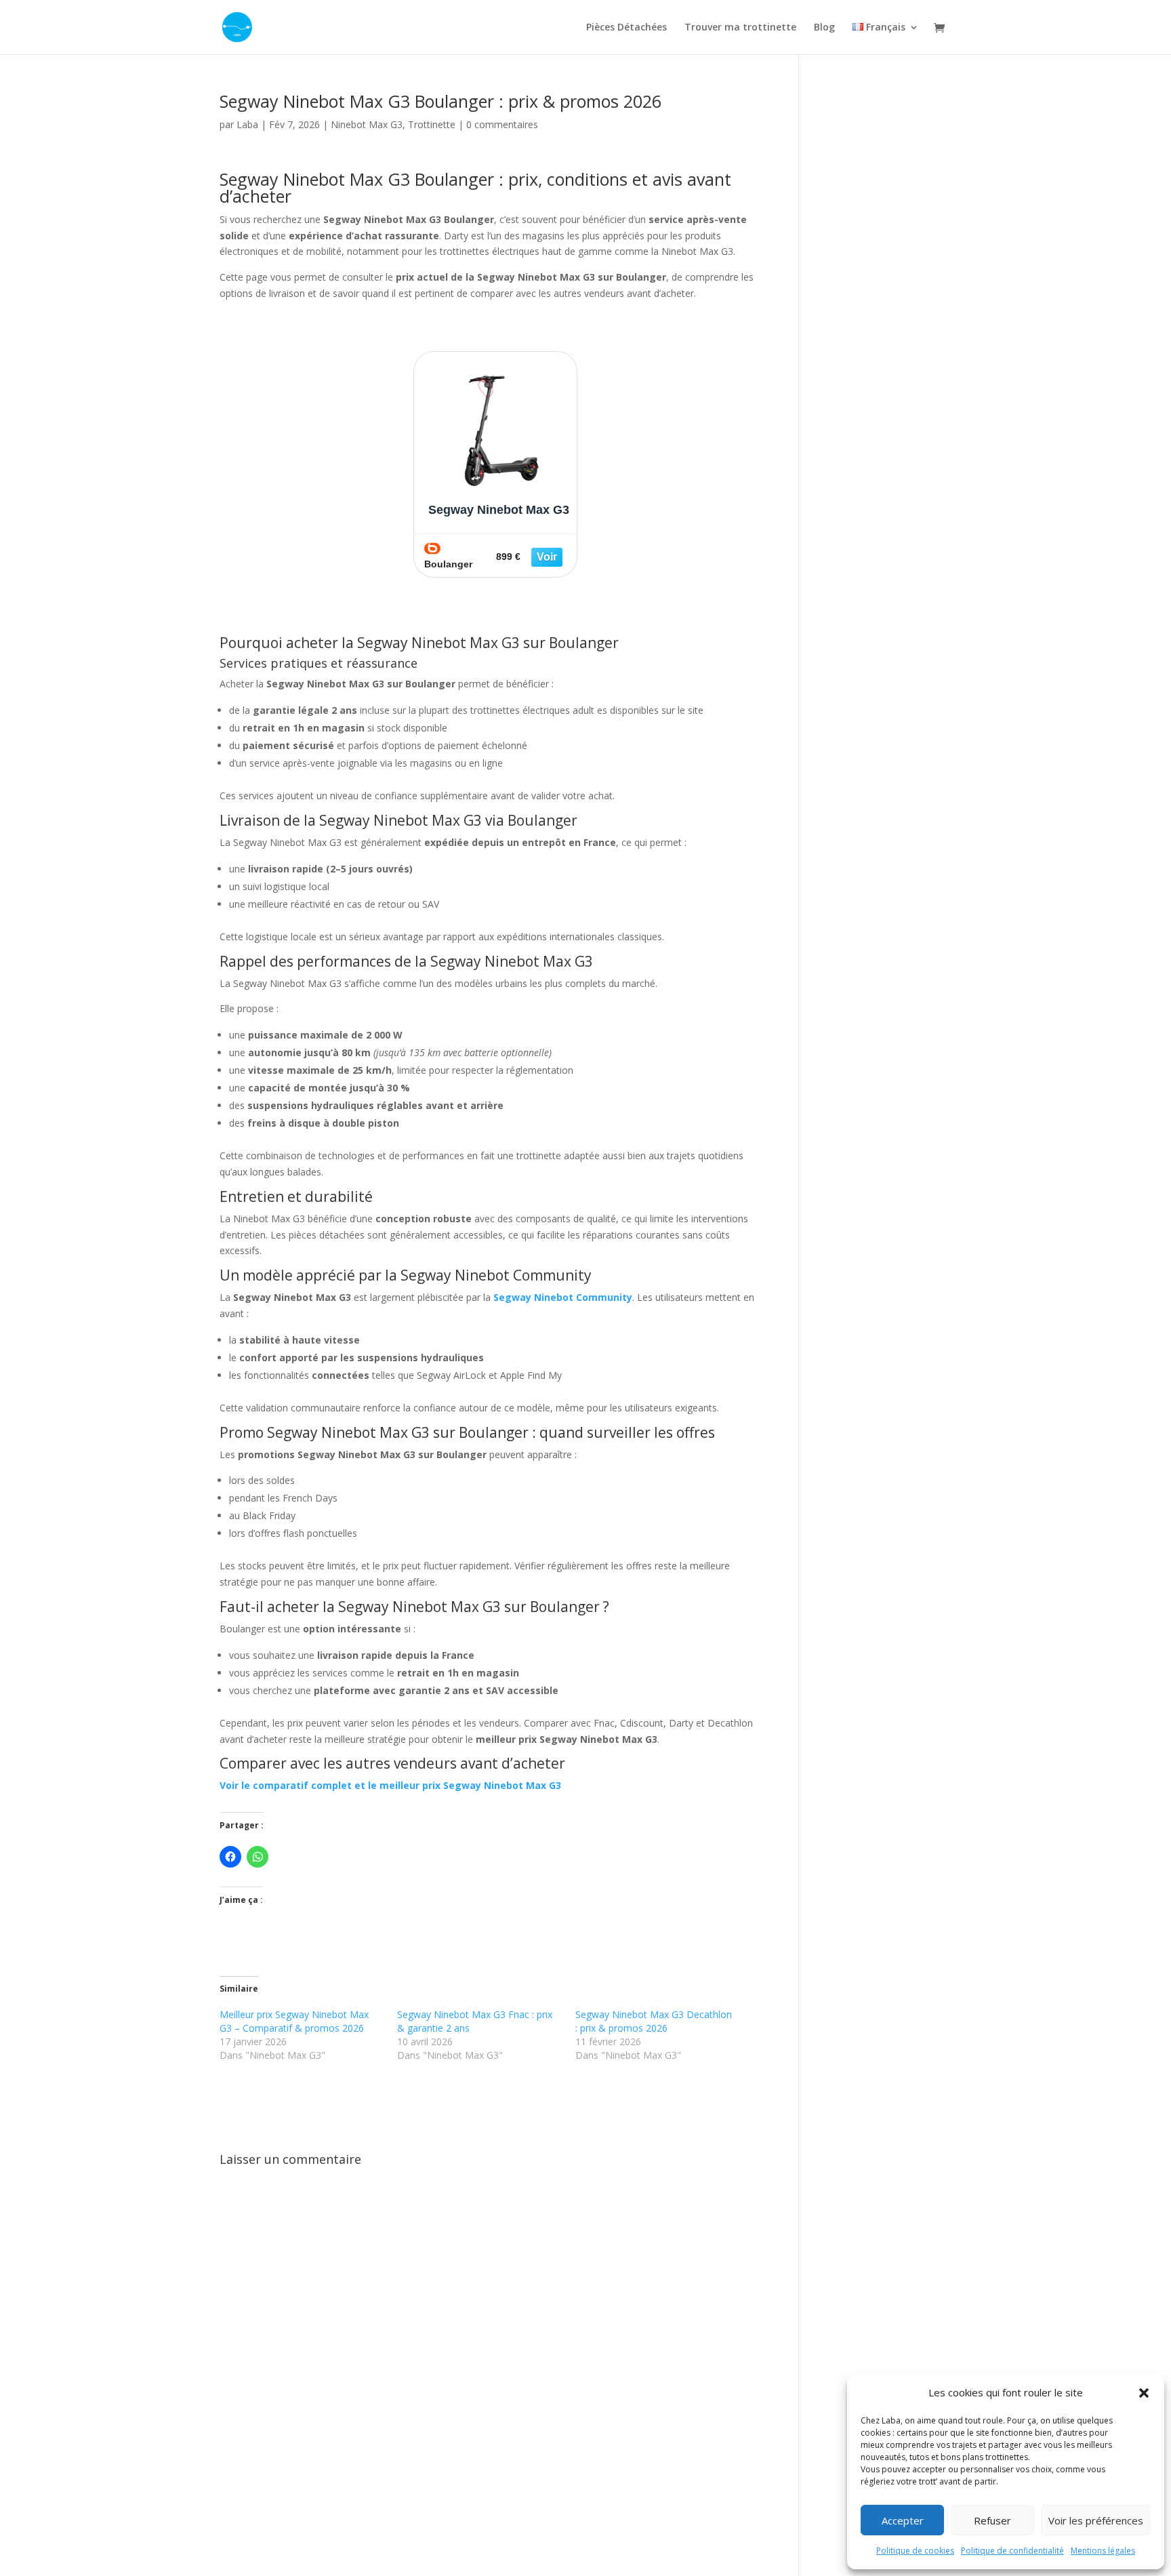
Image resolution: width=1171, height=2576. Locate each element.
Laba (247, 124)
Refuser (992, 2520)
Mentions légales (1103, 2551)
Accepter (903, 2520)
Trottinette (432, 124)
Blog (824, 28)
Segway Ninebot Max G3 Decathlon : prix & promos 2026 (654, 2021)
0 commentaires (502, 124)
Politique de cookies (915, 2551)
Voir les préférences (1096, 2520)
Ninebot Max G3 (367, 124)
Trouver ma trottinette (740, 28)
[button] (1144, 2393)
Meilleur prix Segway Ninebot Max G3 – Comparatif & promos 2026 (294, 2021)
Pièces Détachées (626, 28)
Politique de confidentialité (1012, 2551)
